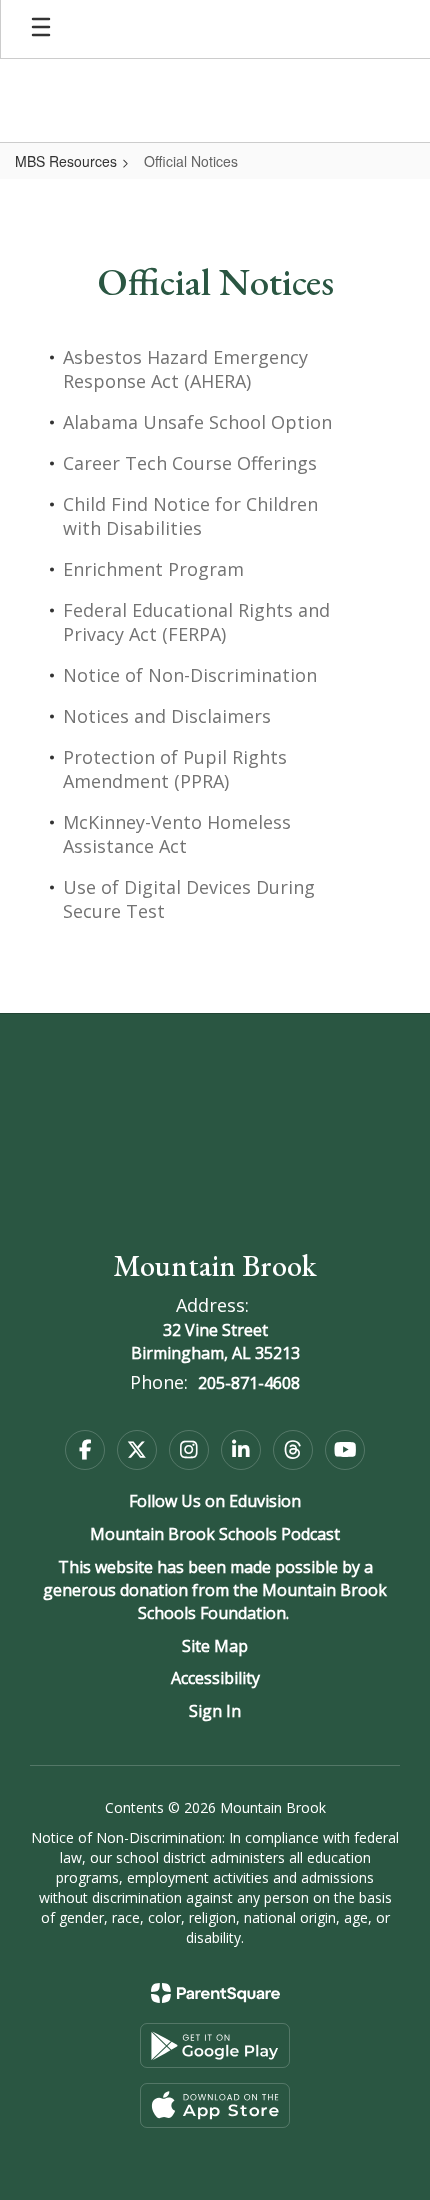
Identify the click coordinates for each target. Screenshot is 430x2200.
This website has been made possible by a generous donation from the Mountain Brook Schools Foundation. (215, 1590)
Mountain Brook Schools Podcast (215, 1534)
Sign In (215, 1711)
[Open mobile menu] (41, 29)
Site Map (215, 1646)
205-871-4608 (249, 1383)
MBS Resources (66, 161)
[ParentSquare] (215, 1993)
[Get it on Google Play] (215, 2045)
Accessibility (215, 1678)
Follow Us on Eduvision (215, 1501)
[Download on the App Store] (215, 2105)
